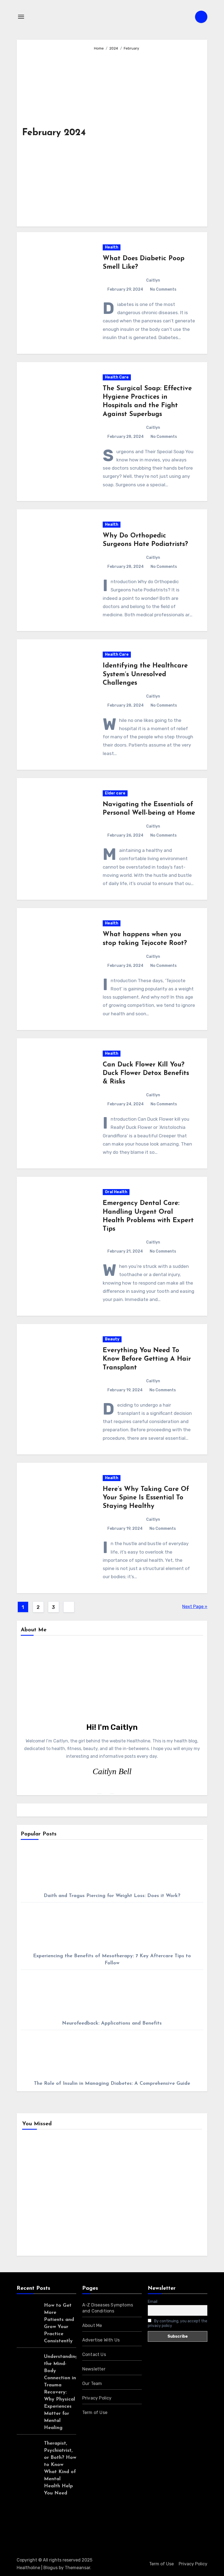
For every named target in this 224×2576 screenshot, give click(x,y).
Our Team (92, 2383)
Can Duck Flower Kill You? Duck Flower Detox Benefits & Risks (146, 1073)
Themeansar (77, 2568)
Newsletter (94, 2369)
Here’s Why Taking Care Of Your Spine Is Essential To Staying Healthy (146, 1498)
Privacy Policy (97, 2398)
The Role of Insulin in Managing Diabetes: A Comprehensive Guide (112, 2084)
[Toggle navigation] (21, 17)
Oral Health (116, 1192)
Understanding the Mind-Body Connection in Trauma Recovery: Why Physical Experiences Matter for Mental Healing (61, 2392)
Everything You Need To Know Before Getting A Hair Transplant (147, 1359)
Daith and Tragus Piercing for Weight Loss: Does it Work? (112, 1896)
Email (153, 2302)
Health (112, 247)
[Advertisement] (146, 136)
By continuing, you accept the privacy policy (178, 2323)
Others (131, 2164)
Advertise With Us (101, 2340)
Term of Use (95, 2412)
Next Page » (195, 1607)
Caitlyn (153, 280)
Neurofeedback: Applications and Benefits (112, 2023)
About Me (92, 2325)
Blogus (51, 2568)
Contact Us (94, 2354)
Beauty (112, 1339)
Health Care (117, 377)
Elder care (115, 793)
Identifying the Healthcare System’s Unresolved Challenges (145, 674)
